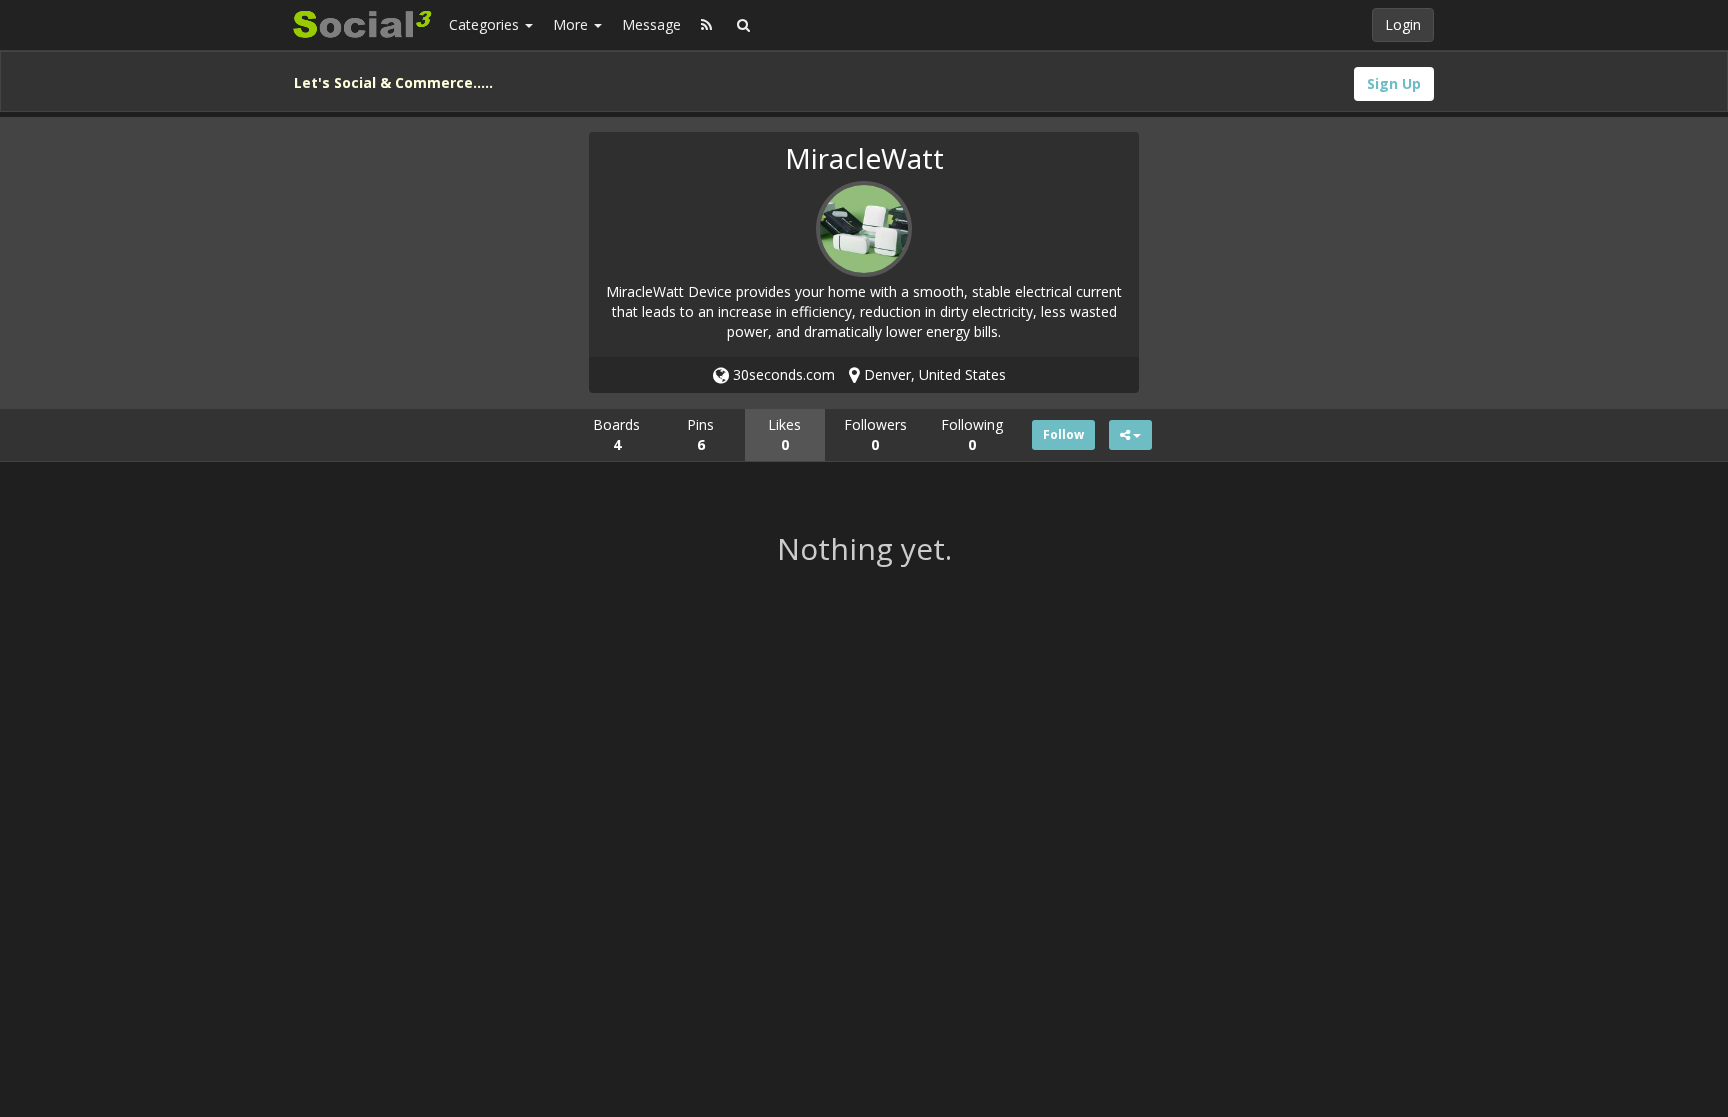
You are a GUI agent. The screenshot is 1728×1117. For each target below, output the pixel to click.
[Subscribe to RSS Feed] (706, 25)
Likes (784, 434)
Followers (875, 434)
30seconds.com (782, 374)
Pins (700, 434)
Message (651, 24)
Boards (616, 434)
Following (972, 434)
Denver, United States (933, 374)
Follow (1063, 434)
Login (1403, 24)
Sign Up (1394, 83)
